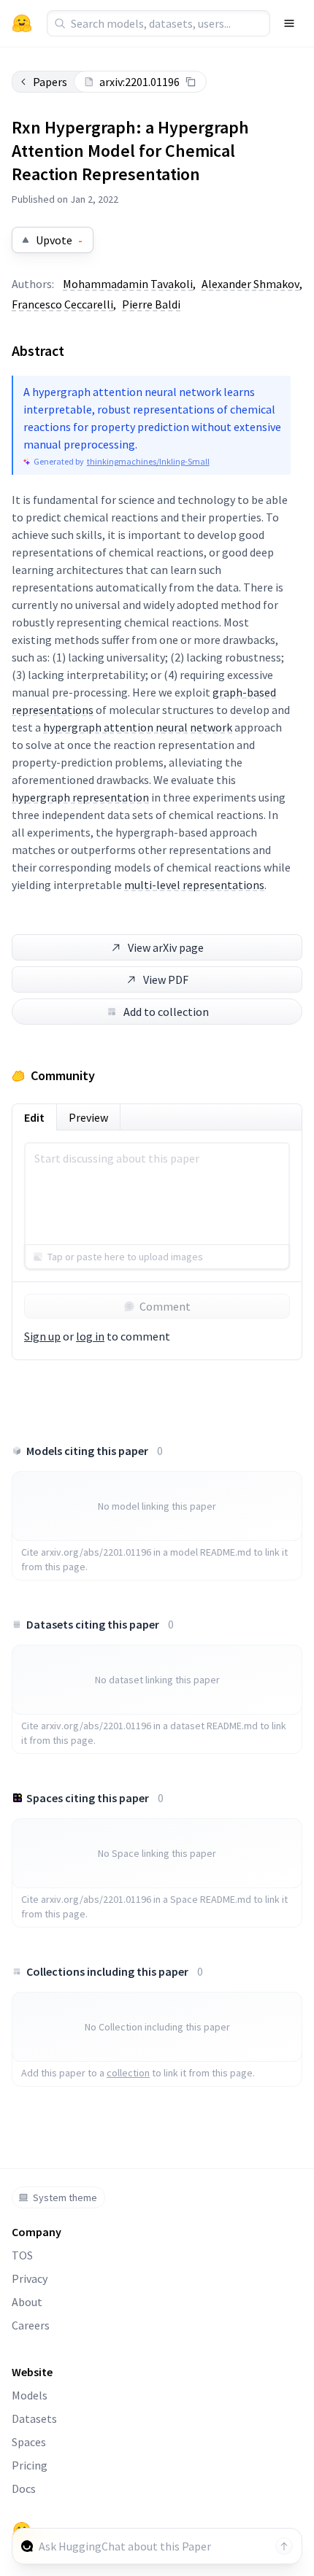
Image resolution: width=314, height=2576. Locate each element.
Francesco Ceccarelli (62, 304)
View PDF (166, 979)
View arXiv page (166, 947)
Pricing (30, 2465)
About (27, 2302)
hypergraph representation (80, 797)
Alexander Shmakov (250, 284)
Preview (88, 1117)
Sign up (42, 1336)
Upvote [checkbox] (59, 240)
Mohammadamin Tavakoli (128, 284)
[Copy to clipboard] (191, 82)
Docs (24, 2488)
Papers (50, 82)
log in (90, 1336)
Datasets (34, 2418)
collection (128, 2073)
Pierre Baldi (151, 304)
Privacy (30, 2278)
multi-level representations (194, 885)
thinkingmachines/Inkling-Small (148, 461)
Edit (34, 1117)
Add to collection (166, 1012)
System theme (65, 2197)
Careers (31, 2325)
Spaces (29, 2442)
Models (30, 2395)
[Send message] (284, 2546)
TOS (22, 2255)
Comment (165, 1306)
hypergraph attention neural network (138, 727)
